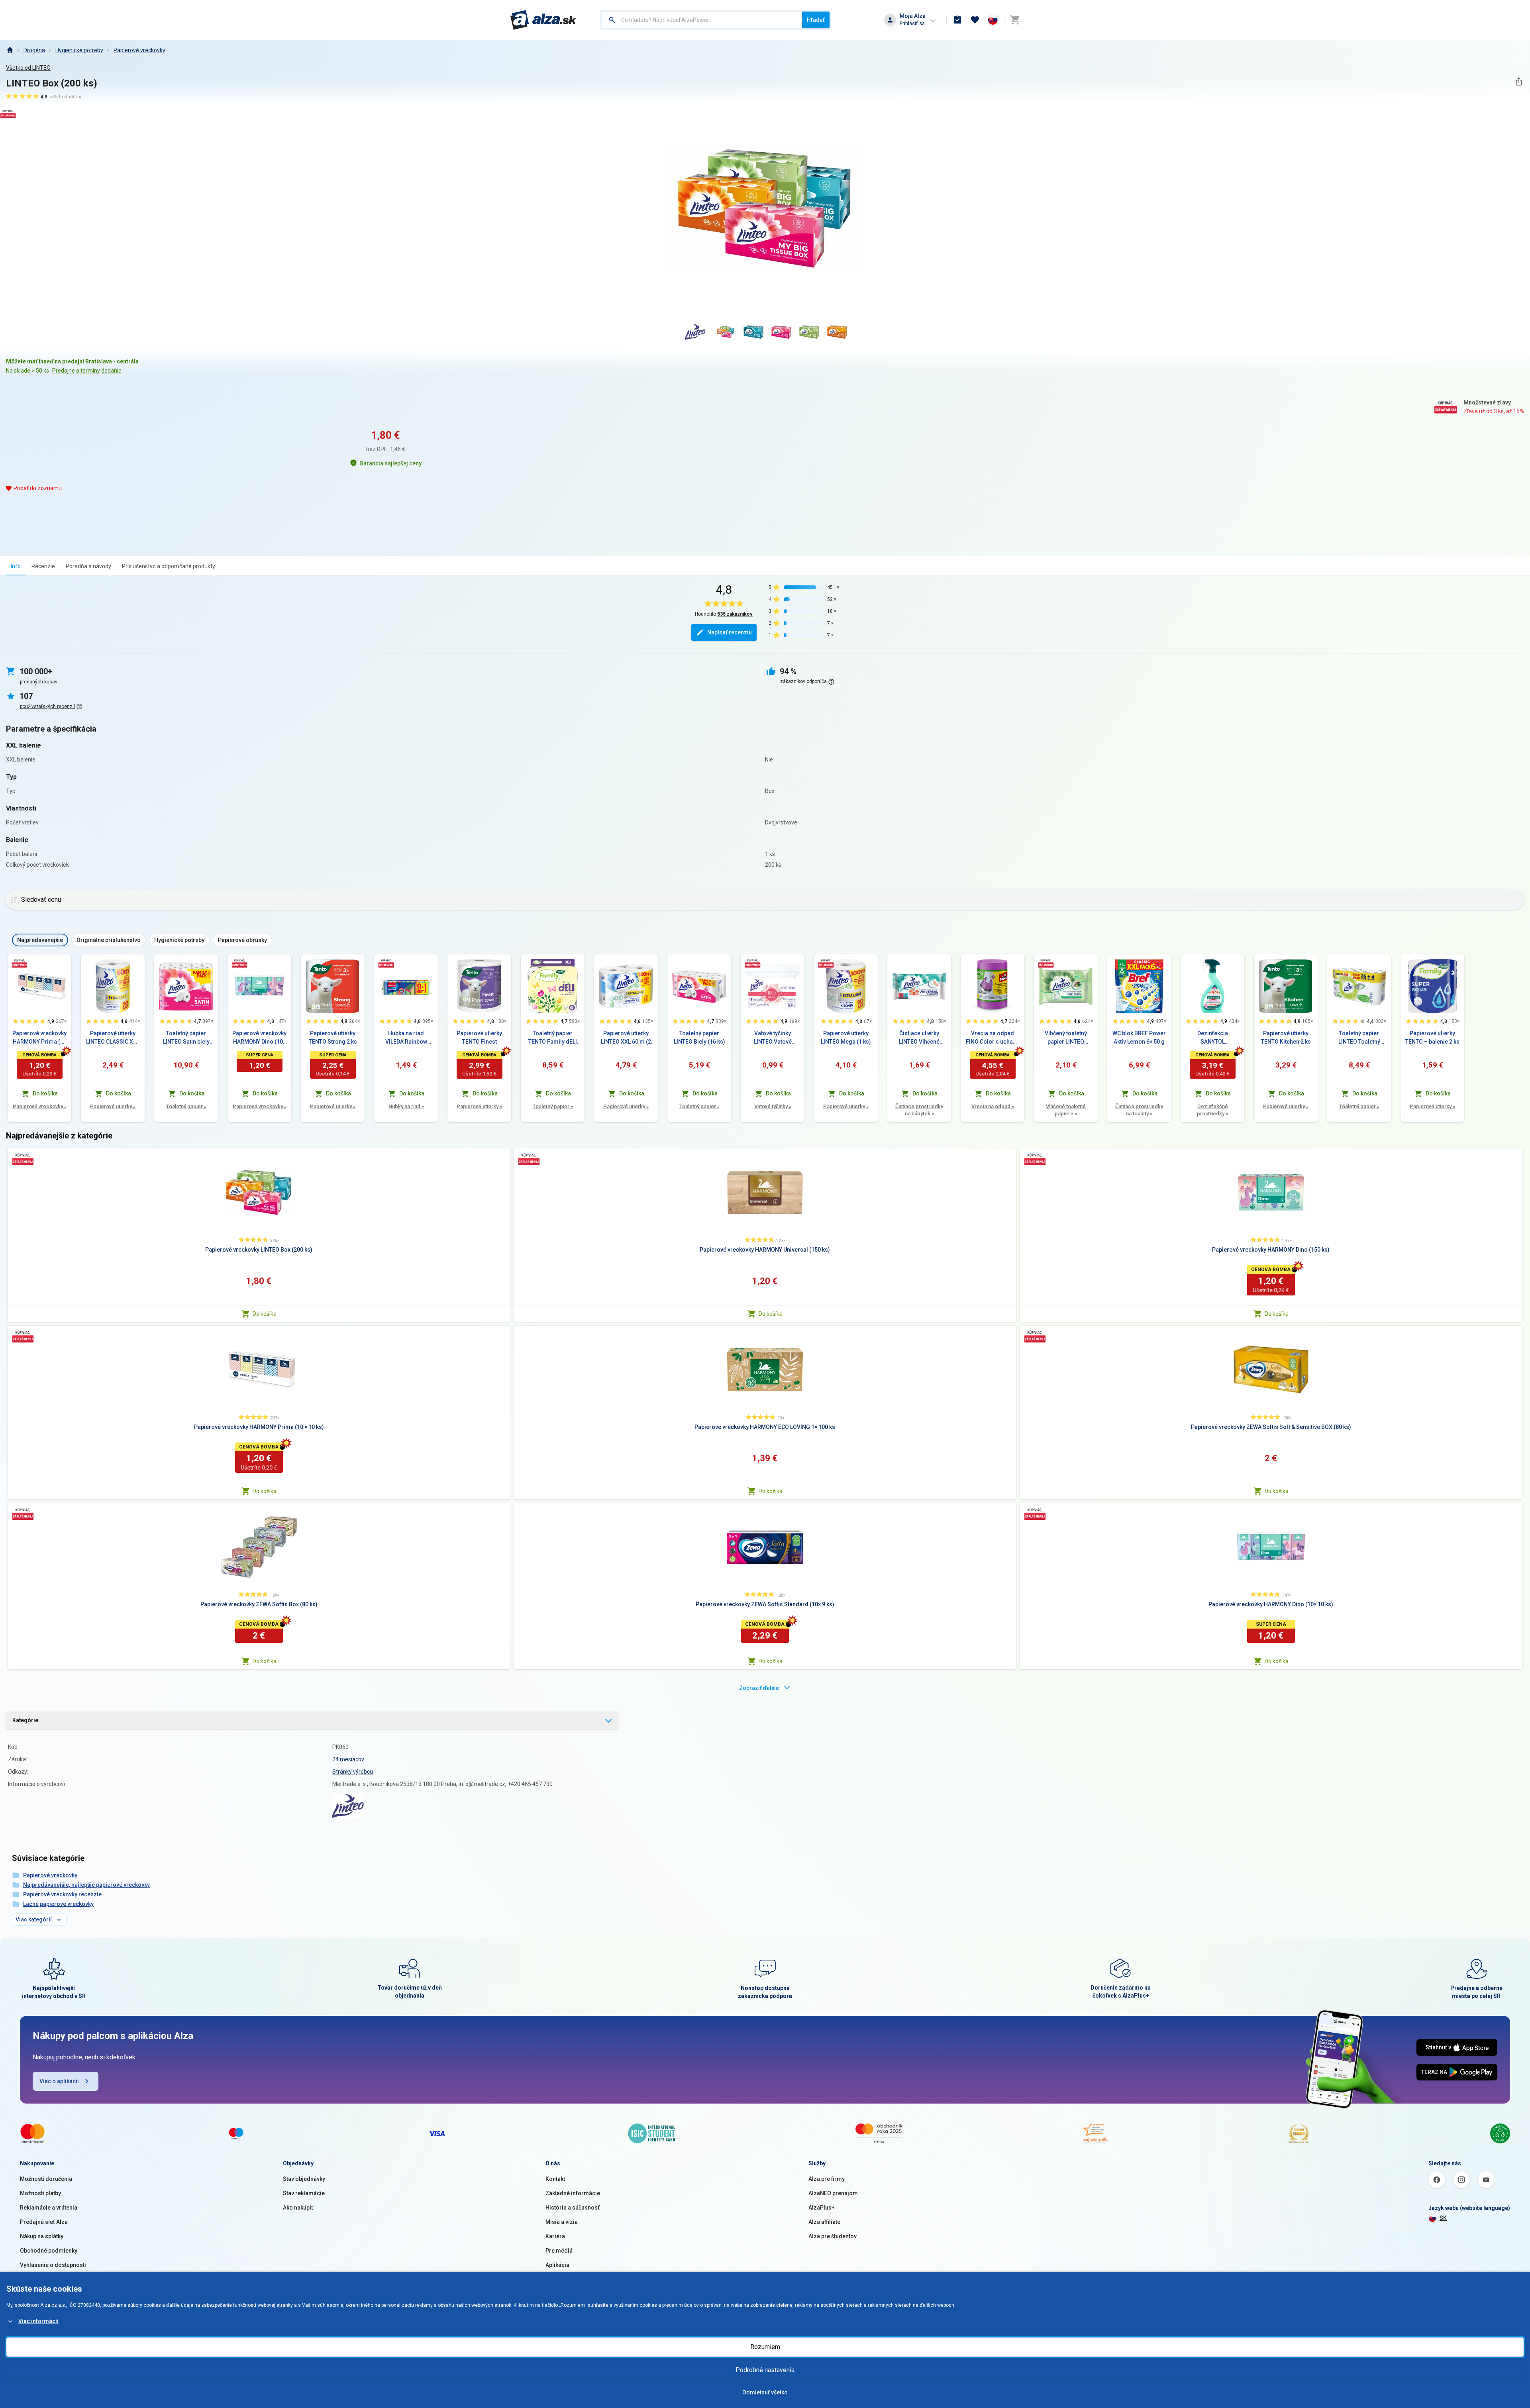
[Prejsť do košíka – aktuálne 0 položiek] (1015, 20)
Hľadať (816, 20)
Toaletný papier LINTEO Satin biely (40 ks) (186, 1038)
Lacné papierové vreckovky (58, 1904)
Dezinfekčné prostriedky (1212, 1110)
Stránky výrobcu (353, 1772)
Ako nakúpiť (298, 2208)
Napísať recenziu (730, 632)
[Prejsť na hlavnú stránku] (543, 20)
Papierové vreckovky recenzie (62, 1894)
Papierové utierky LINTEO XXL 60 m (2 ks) (626, 1038)
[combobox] (702, 20)
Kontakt (555, 2179)
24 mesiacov (348, 1759)
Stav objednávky (304, 2179)
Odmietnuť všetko (765, 2392)
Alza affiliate (824, 2222)
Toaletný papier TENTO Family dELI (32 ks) (553, 1038)
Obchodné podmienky (49, 2251)
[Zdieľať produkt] (1519, 81)
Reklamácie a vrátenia (49, 2208)
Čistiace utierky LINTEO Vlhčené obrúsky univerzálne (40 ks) (919, 1038)
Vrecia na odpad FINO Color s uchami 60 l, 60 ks (993, 1038)
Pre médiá (559, 2251)
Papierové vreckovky (139, 50)
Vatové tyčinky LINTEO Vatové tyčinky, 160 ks (773, 1038)
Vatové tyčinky (773, 1106)
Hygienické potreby (79, 50)
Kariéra (555, 2236)
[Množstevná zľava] (20, 963)
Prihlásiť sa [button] (912, 23)
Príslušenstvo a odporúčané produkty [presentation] (169, 566)
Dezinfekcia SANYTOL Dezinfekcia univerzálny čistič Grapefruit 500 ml (1212, 1038)
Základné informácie (573, 2193)
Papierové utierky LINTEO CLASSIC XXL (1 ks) (113, 1038)
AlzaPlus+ (822, 2208)
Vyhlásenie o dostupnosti (53, 2265)
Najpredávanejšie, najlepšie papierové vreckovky (86, 1885)
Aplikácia (557, 2265)
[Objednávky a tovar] (957, 20)
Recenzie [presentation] (43, 566)
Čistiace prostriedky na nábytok (919, 1110)
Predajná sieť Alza (44, 2222)
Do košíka (265, 1314)
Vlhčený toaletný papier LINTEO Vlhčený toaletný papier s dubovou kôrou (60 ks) (1066, 1038)
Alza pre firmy (827, 2179)
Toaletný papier (186, 1106)
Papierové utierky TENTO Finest (479, 1037)
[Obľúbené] (975, 20)
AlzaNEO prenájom (833, 2193)
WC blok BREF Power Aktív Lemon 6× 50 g (1139, 1037)
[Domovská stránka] (10, 50)
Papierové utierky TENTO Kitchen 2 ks (1286, 1037)
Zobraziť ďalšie (759, 1688)
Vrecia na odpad (993, 1106)
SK (1443, 2218)
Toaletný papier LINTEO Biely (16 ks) (699, 1037)
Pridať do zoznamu (38, 488)
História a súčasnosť (573, 2208)
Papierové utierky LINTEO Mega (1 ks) (846, 1037)
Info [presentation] (16, 566)
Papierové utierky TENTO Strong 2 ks (333, 1037)
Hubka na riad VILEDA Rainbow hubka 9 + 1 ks (406, 1038)
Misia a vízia (562, 2222)
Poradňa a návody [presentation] (88, 566)
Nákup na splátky (42, 2236)
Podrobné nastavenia (765, 2370)
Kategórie (25, 1720)
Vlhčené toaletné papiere (1066, 1110)
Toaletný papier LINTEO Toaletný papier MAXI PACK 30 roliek (1359, 1038)
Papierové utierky (113, 1106)
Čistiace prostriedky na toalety (1139, 1110)
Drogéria (34, 50)
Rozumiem (765, 2347)
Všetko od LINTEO (28, 68)
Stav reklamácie (304, 2193)
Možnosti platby (40, 2193)
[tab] (16, 566)
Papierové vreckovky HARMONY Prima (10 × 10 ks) (39, 1038)
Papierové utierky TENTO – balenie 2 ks (1432, 1037)
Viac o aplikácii (59, 2081)
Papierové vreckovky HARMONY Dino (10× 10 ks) (259, 1038)
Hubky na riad (406, 1106)
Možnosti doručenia (46, 2179)
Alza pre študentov (833, 2236)
